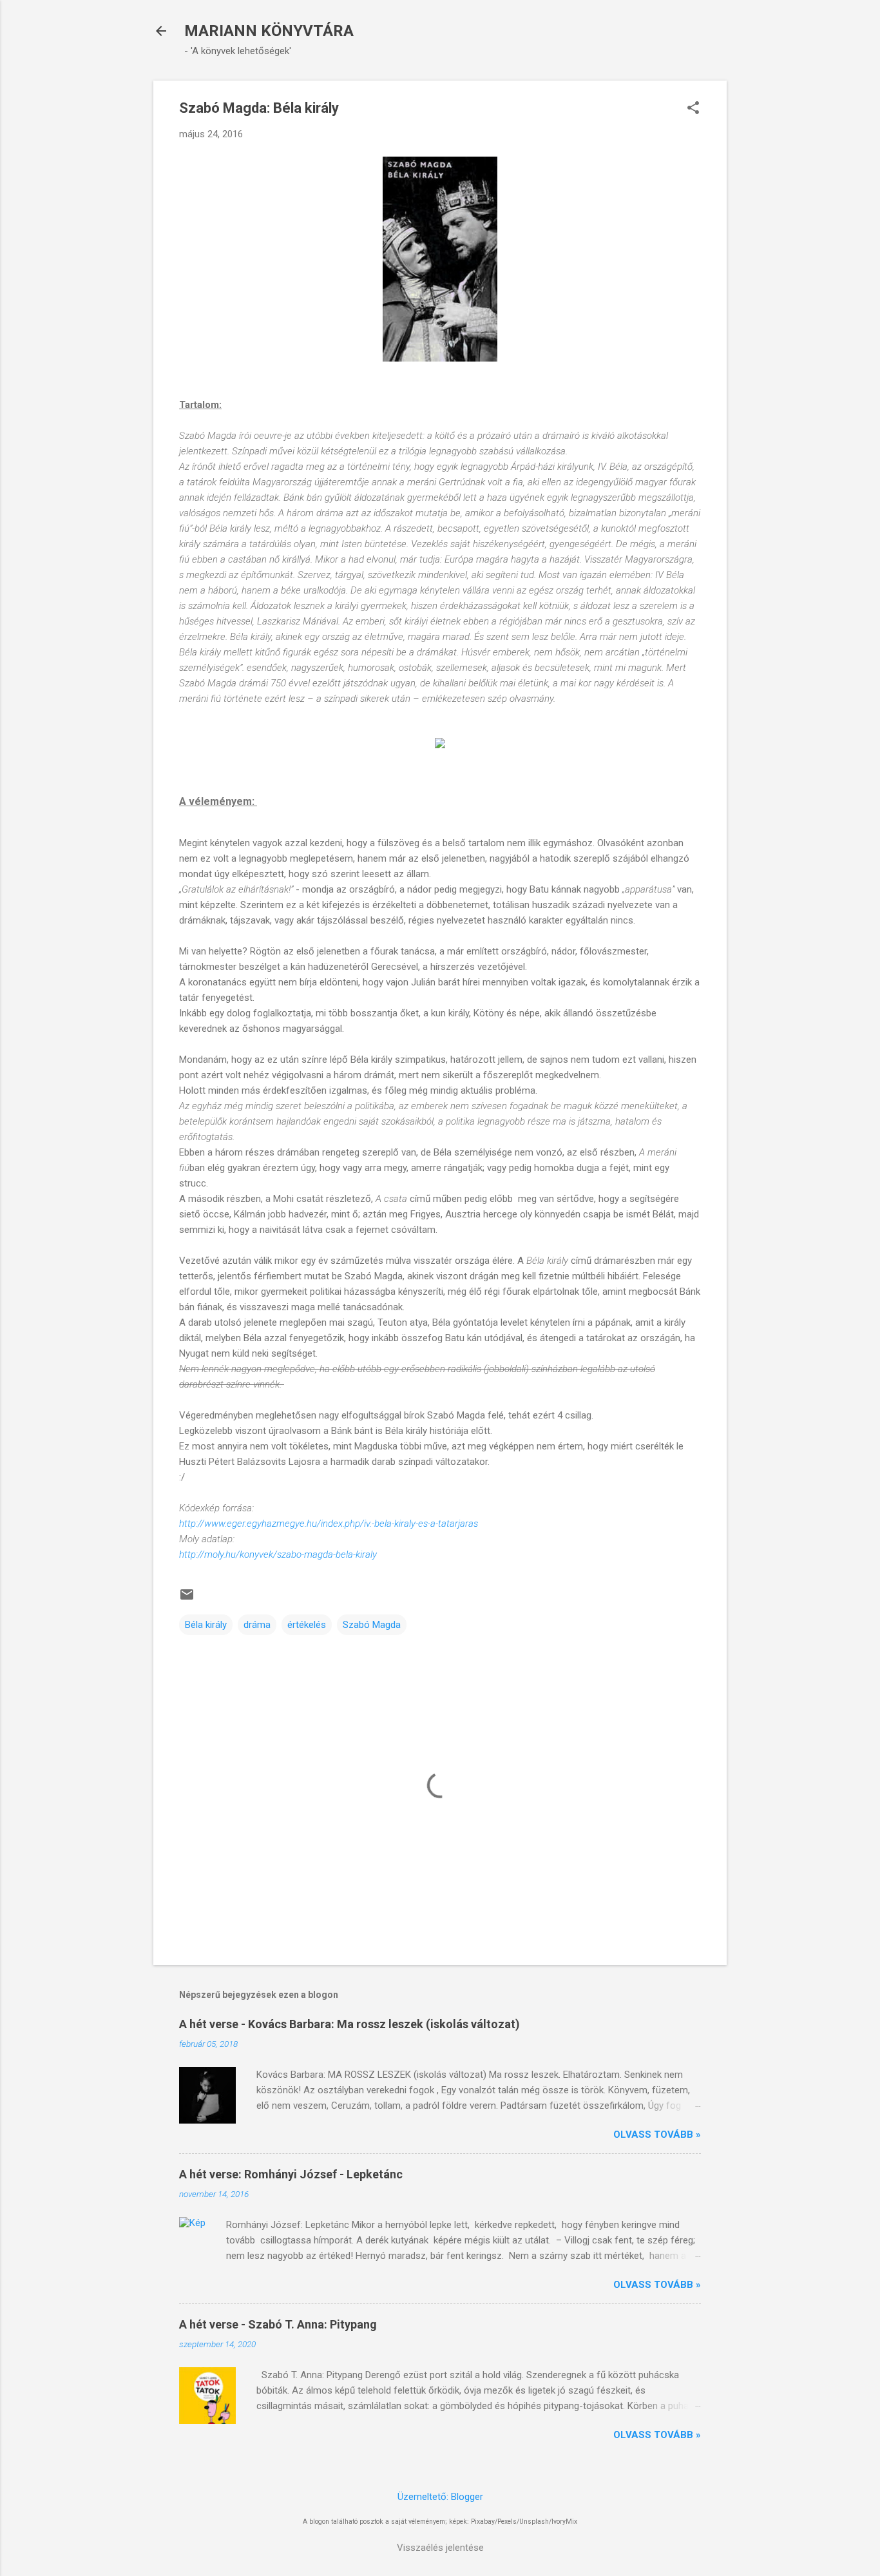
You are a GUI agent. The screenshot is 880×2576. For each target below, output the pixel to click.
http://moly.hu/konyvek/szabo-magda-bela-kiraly (278, 1554)
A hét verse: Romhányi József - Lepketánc (291, 2174)
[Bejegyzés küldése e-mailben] (187, 1599)
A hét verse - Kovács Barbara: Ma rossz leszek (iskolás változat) (349, 2024)
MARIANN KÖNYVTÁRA (269, 31)
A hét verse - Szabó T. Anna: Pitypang (278, 2324)
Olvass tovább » (657, 2135)
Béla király (206, 1625)
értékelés (307, 1625)
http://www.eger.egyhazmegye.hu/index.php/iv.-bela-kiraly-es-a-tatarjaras (329, 1524)
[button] (693, 109)
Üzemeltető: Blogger (440, 2497)
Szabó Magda (372, 1625)
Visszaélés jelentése (440, 2548)
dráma (257, 1625)
